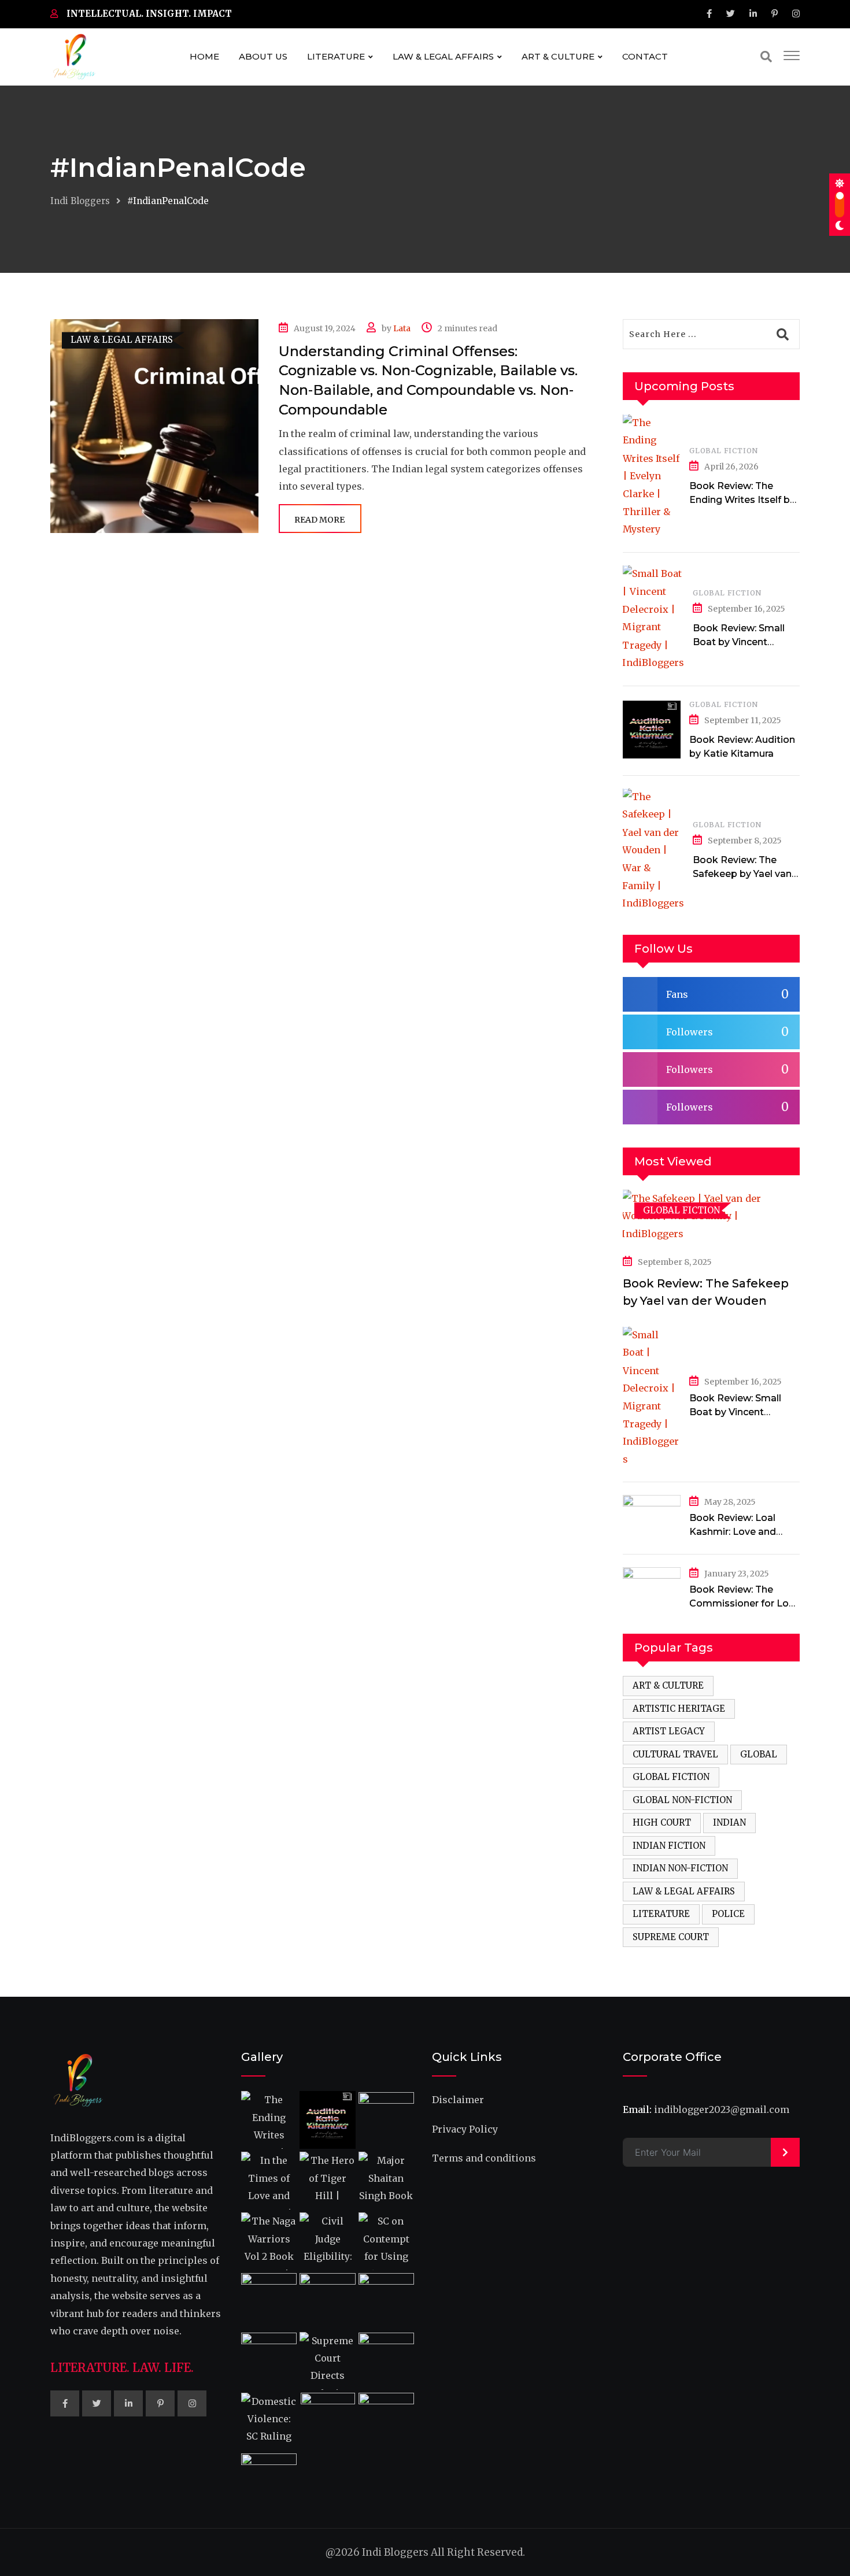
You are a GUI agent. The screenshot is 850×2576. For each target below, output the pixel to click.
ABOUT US (263, 56)
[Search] (766, 56)
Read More (319, 520)
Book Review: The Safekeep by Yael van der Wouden (742, 874)
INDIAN (729, 1822)
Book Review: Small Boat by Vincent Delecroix (739, 642)
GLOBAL (759, 1754)
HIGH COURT (662, 1822)
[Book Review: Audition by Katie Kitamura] (652, 730)
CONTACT (645, 56)
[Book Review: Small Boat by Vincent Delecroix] (653, 618)
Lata (402, 328)
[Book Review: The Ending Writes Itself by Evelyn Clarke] (652, 476)
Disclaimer (458, 2100)
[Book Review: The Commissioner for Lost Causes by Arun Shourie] (652, 1589)
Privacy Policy (465, 2129)
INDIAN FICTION (669, 1846)
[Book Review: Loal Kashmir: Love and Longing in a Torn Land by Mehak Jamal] (652, 1517)
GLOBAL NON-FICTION (682, 1800)
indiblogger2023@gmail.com (722, 2109)
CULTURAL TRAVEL (675, 1754)
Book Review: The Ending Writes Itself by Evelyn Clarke (742, 500)
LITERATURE (336, 56)
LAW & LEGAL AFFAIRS (443, 56)
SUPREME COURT (671, 1937)
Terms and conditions (484, 2158)
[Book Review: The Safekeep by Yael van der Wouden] (653, 850)
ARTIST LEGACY (669, 1731)
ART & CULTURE (558, 56)
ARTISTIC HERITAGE (679, 1709)
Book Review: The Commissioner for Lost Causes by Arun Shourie (744, 1603)
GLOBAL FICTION (724, 451)
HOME (204, 56)
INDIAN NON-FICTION (680, 1868)
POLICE (728, 1914)
